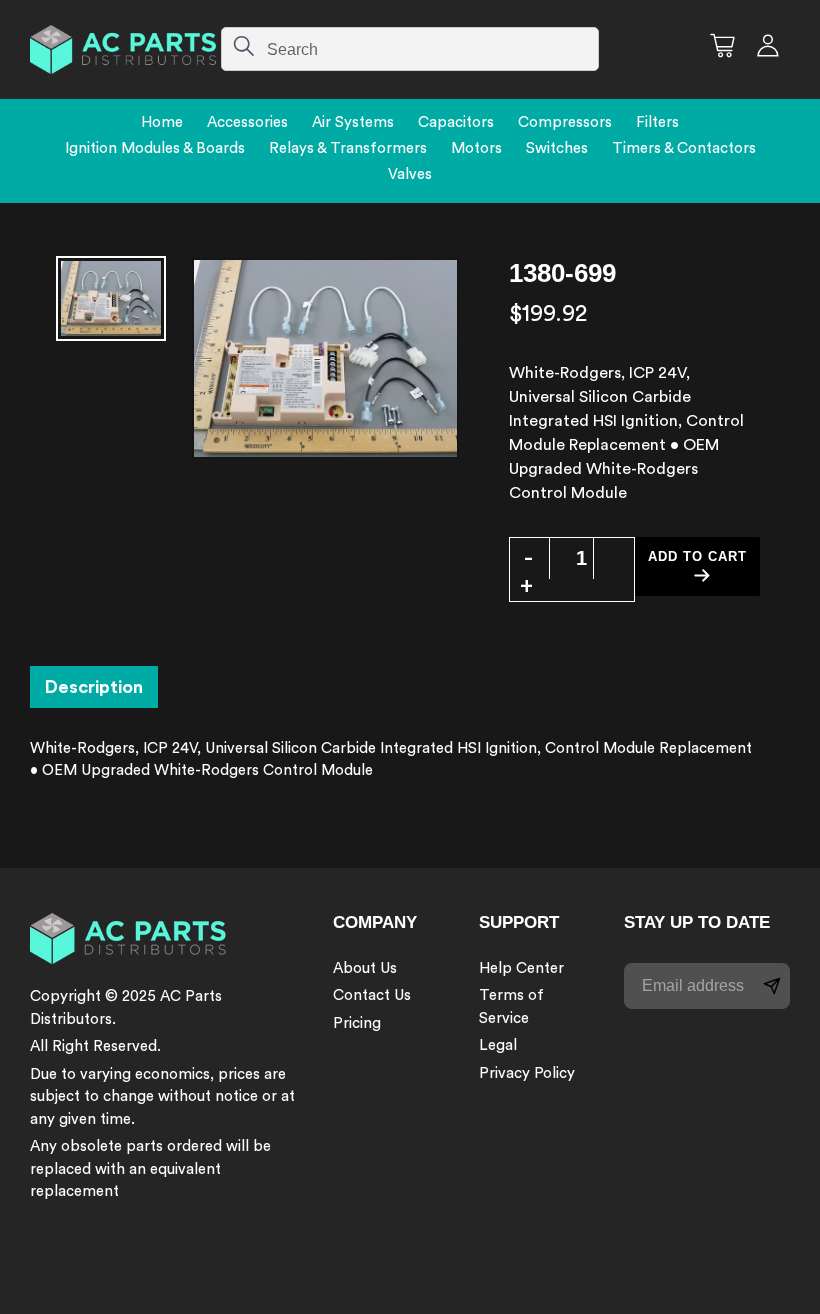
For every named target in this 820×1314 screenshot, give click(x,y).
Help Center (521, 968)
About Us (365, 968)
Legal (498, 1045)
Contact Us (372, 995)
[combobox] (410, 49)
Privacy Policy (527, 1073)
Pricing (357, 1023)
